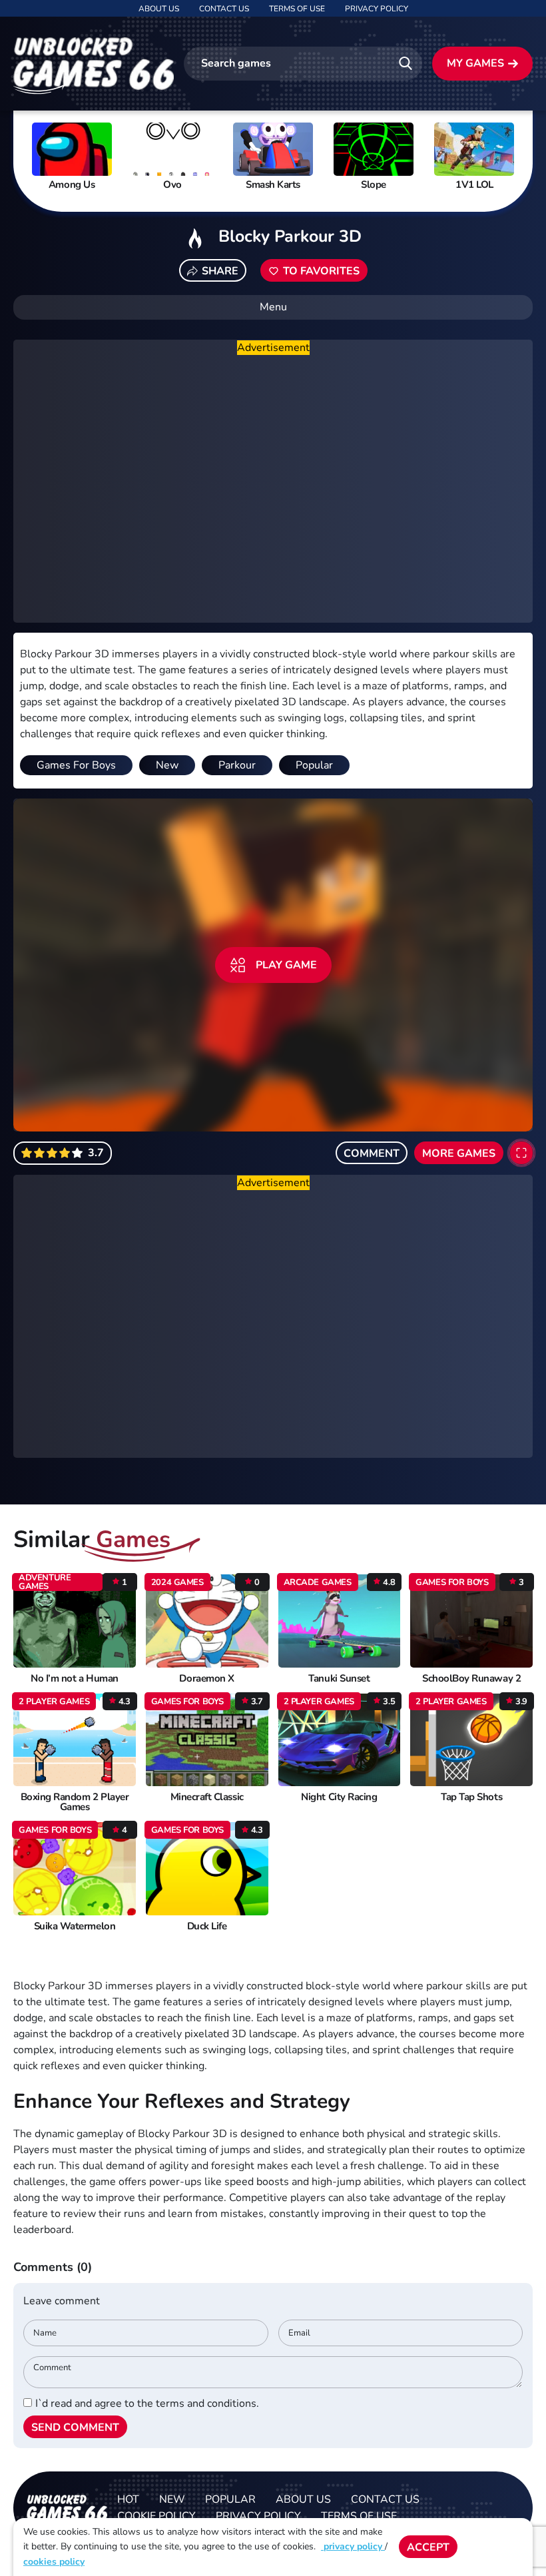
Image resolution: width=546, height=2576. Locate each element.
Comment (372, 1153)
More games (459, 1153)
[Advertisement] (273, 489)
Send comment (75, 2427)
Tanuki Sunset (339, 1679)
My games (475, 63)
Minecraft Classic (207, 1797)
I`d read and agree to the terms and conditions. (147, 2404)
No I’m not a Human (75, 1679)
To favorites (321, 271)
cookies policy (54, 2562)
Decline (495, 2547)
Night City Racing (339, 1797)
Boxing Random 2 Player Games (75, 1802)
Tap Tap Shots (471, 1797)
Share (220, 271)
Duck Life (207, 1926)
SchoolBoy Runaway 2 (471, 1679)
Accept (428, 2547)
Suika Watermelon (75, 1926)
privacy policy (353, 2546)
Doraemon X (206, 1679)
